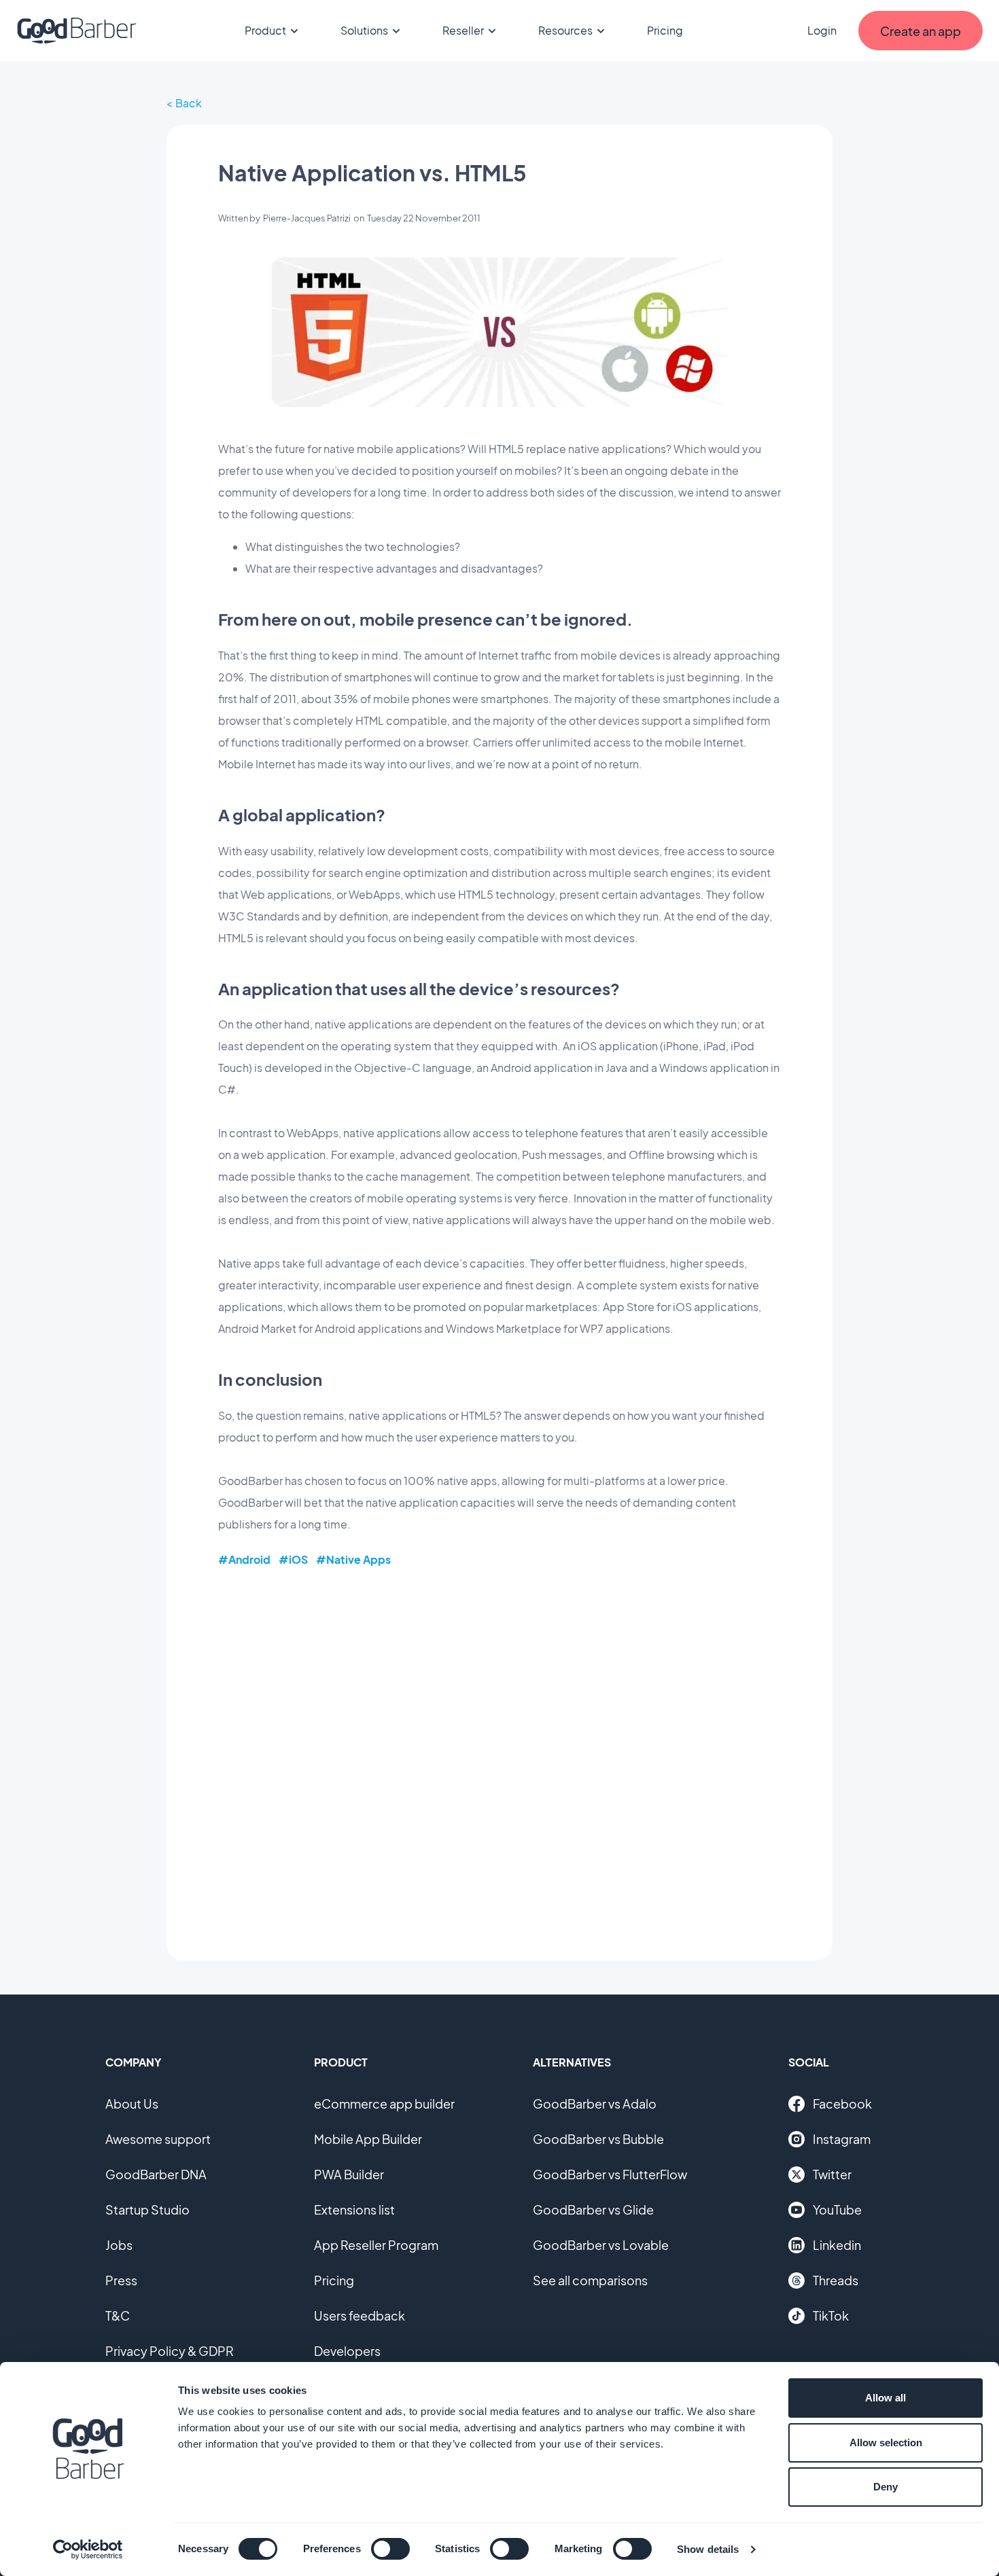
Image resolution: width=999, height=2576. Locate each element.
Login (822, 30)
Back (189, 103)
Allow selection (886, 2443)
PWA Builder (349, 2174)
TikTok (831, 2315)
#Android (244, 1559)
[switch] (390, 2549)
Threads (836, 2280)
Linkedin (837, 2245)
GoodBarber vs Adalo (595, 2104)
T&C (118, 2315)
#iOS (293, 1559)
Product (265, 30)
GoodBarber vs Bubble (598, 2139)
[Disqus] (500, 1754)
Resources (565, 30)
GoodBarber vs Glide (593, 2210)
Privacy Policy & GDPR (170, 2351)
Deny (886, 2487)
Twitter (832, 2174)
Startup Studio (147, 2210)
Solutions (364, 30)
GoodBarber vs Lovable (601, 2245)
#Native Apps (353, 1559)
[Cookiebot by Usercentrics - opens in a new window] (88, 2550)
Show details (708, 2549)
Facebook (842, 2104)
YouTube (837, 2210)
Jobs (119, 2245)
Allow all (886, 2398)
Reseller (463, 30)
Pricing (665, 30)
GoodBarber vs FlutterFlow (610, 2174)
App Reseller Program (376, 2245)
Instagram (842, 2139)
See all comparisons (590, 2280)
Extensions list (354, 2210)
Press (121, 2280)
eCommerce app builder (384, 2104)
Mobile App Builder (368, 2139)
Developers (347, 2351)
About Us (132, 2104)
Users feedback (360, 2315)
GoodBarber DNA (156, 2174)
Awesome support (158, 2139)
